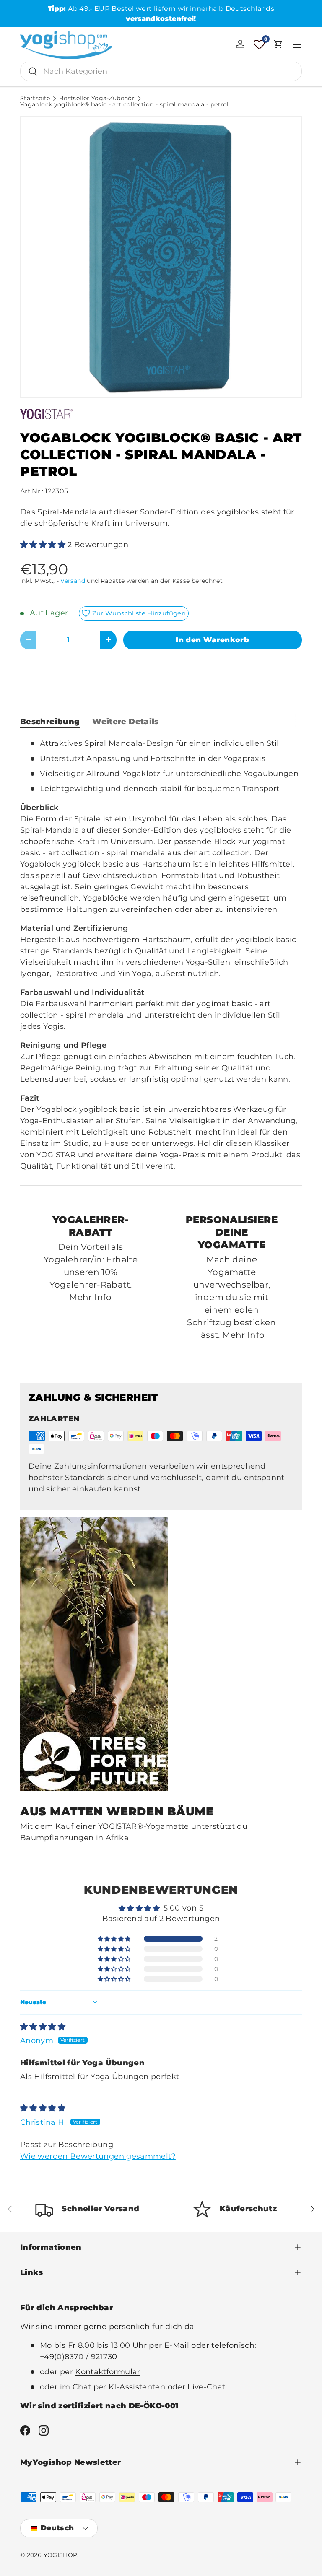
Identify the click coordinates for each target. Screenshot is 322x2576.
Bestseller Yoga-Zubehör (97, 99)
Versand (73, 581)
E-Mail (177, 2345)
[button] (278, 44)
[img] (43, 2027)
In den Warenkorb (212, 640)
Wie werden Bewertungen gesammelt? (98, 2156)
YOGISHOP (61, 2555)
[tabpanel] (161, 955)
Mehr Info (90, 1297)
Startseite (35, 99)
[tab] (50, 722)
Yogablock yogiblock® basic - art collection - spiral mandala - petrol (125, 105)
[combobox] (161, 71)
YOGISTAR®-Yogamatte (144, 1826)
